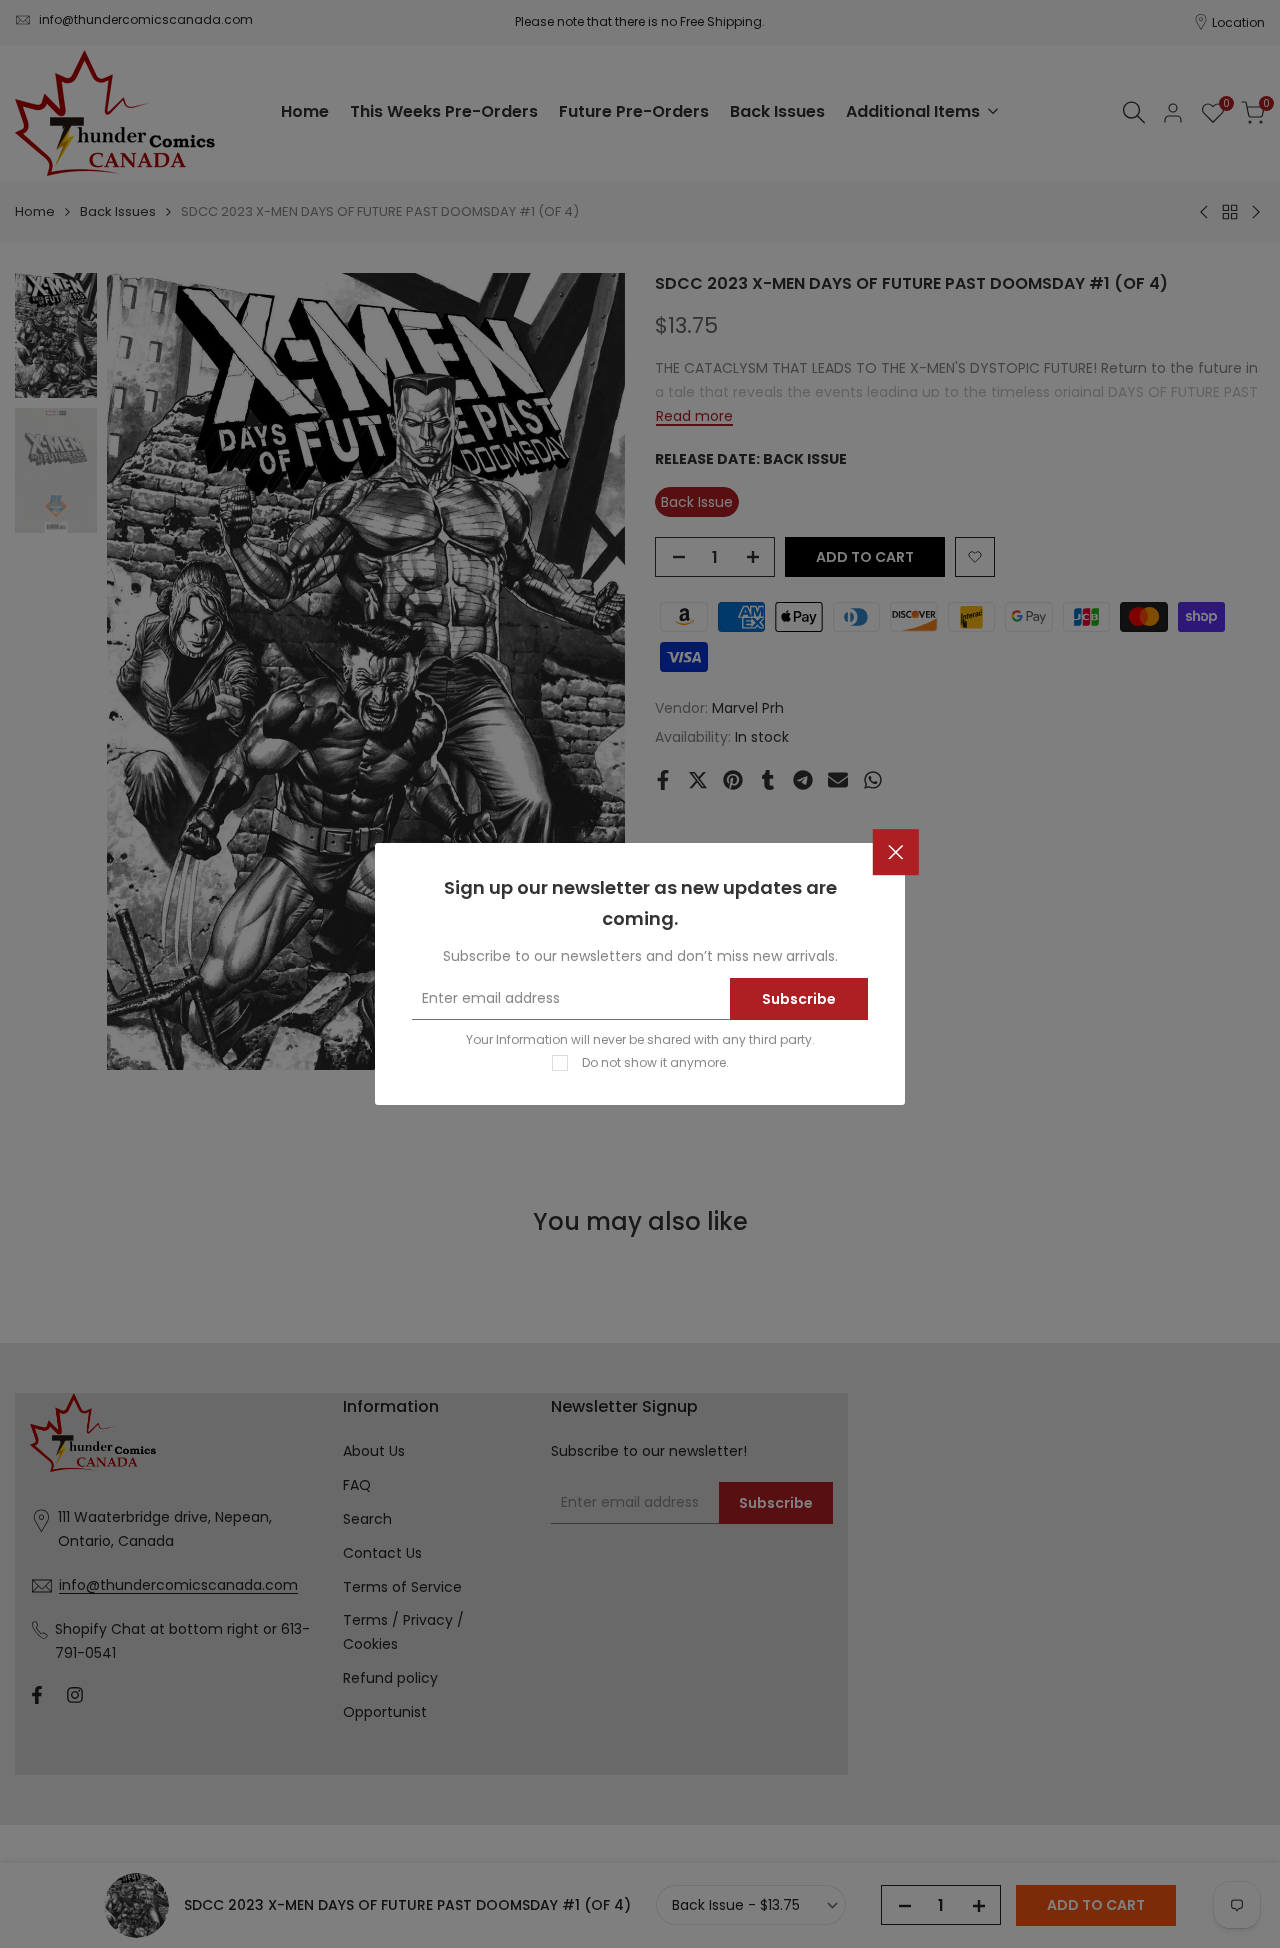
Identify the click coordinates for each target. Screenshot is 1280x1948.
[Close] (896, 853)
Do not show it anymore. (655, 1062)
